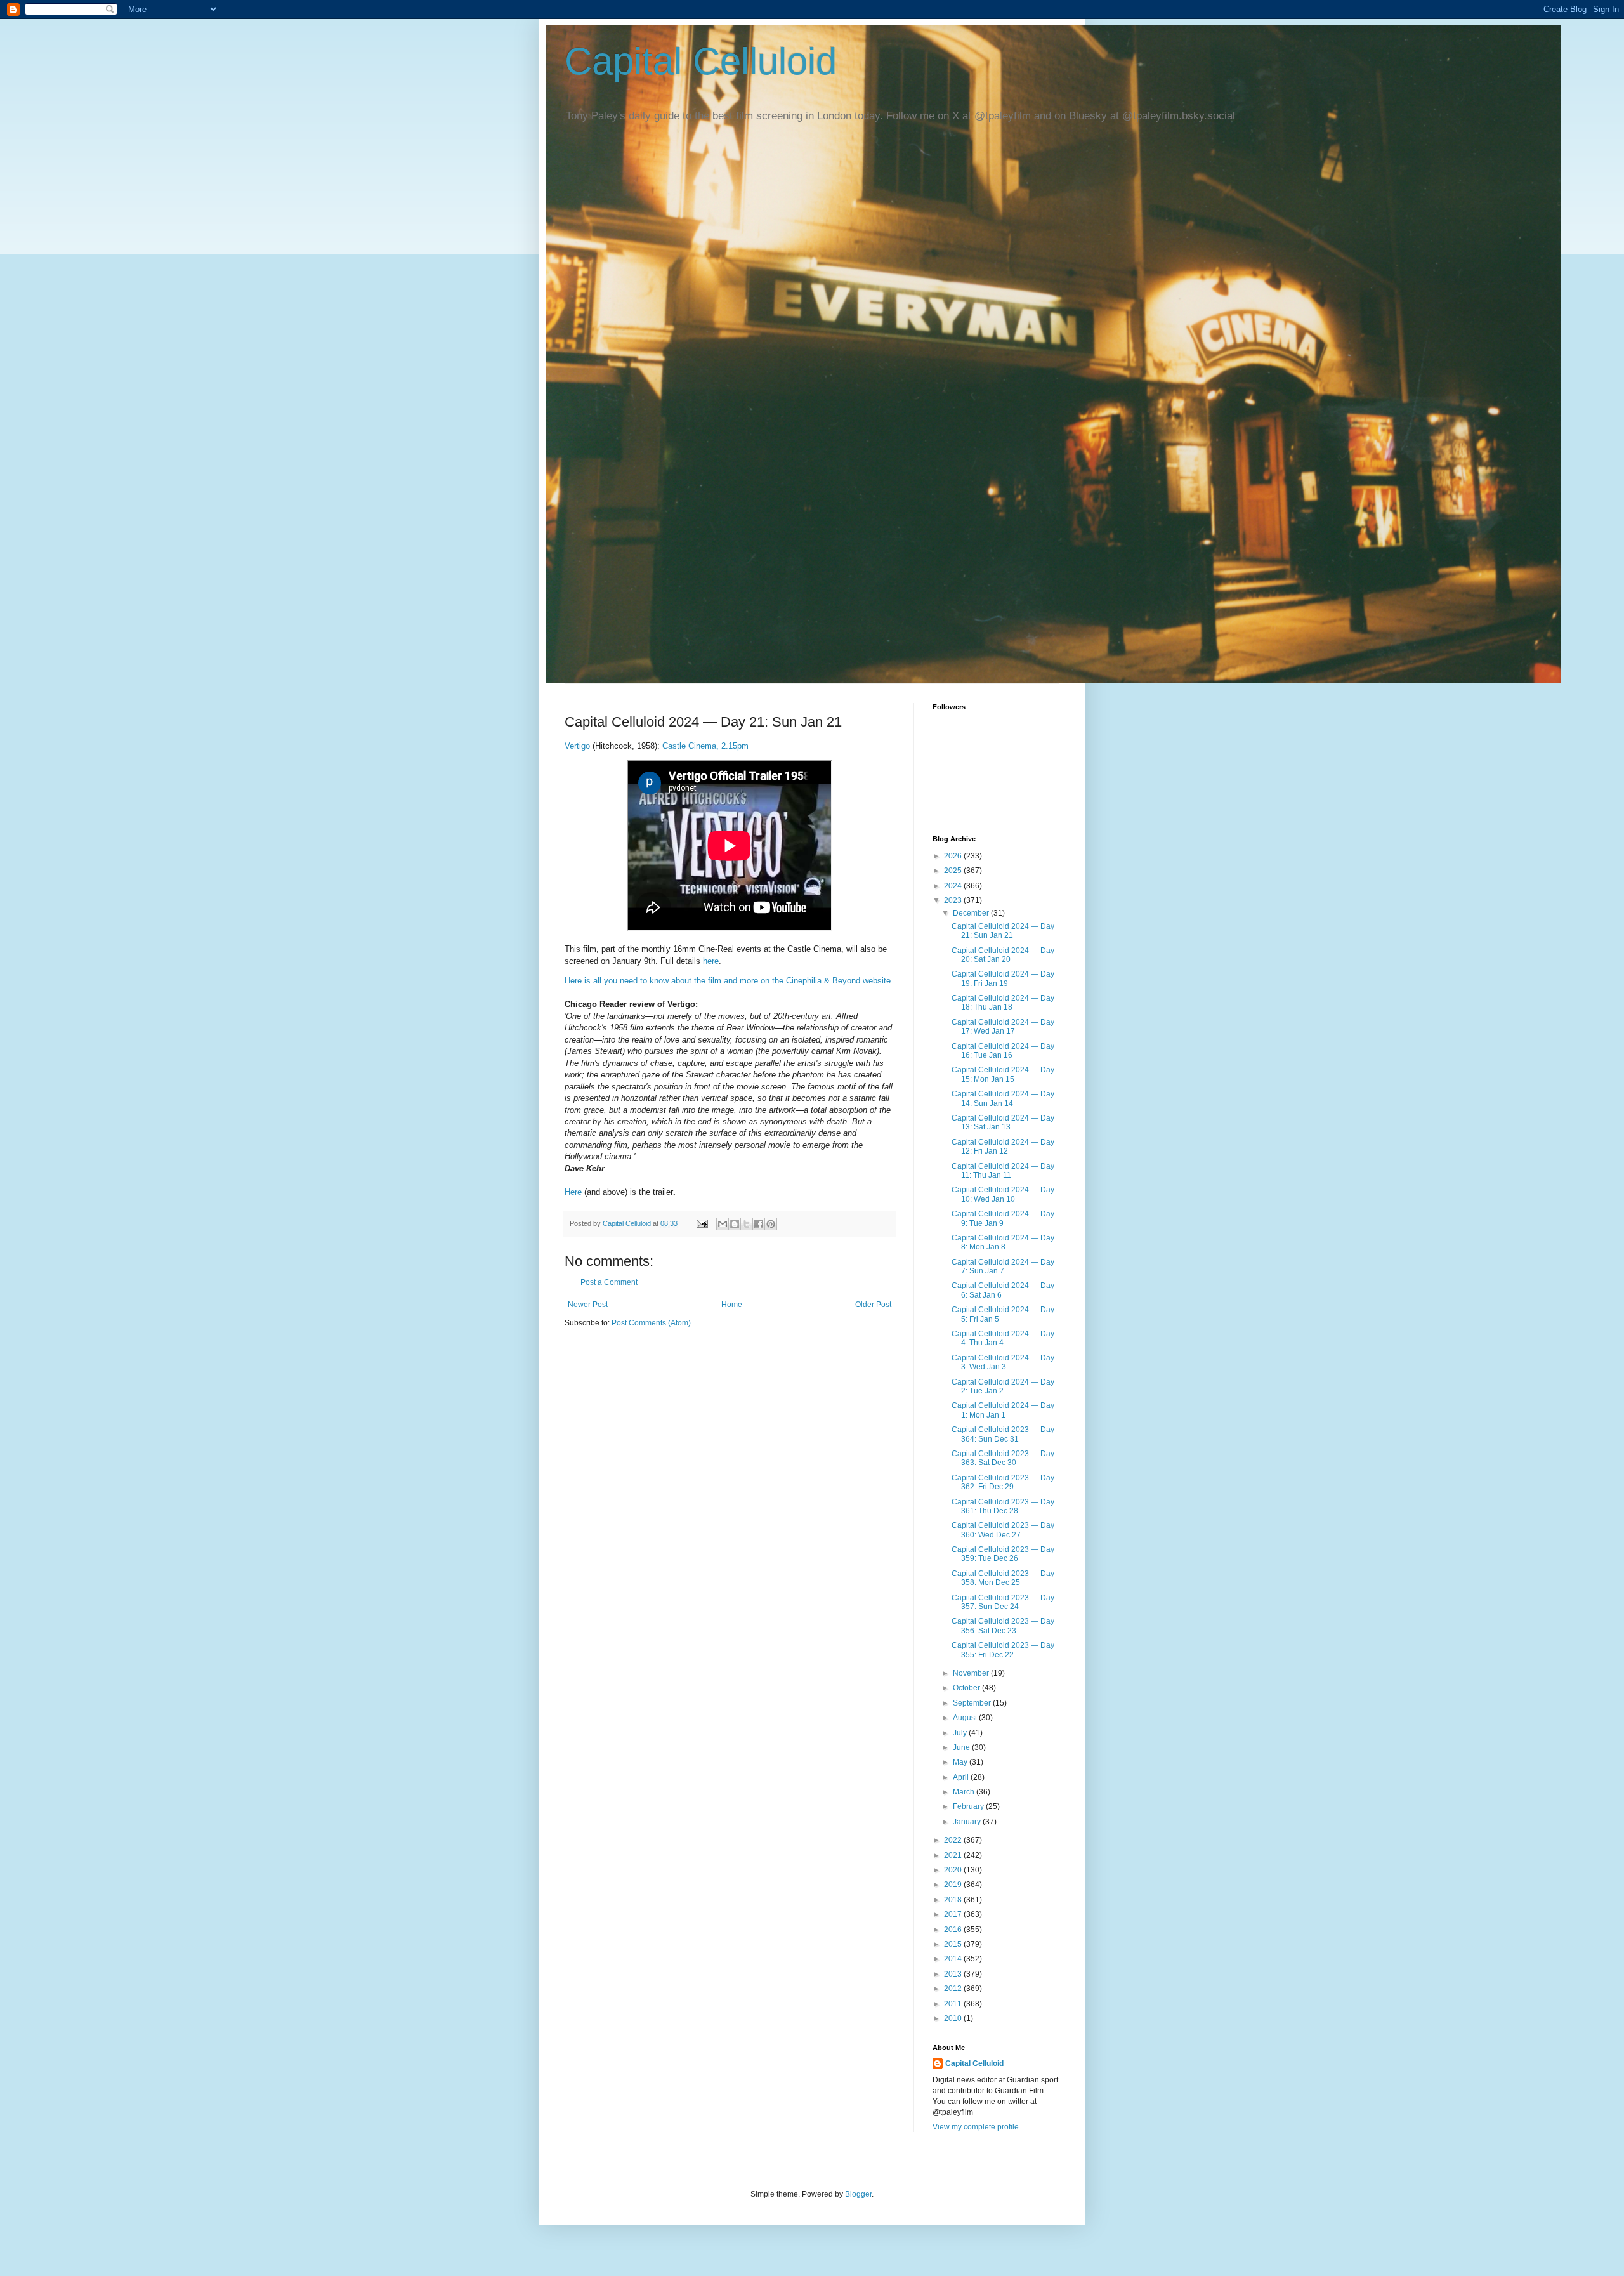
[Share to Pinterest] (771, 1224)
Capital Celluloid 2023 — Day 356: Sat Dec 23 (1003, 1626)
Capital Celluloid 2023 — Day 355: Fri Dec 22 (1003, 1650)
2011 (954, 2004)
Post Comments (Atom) (651, 1323)
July (961, 1733)
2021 (954, 1855)
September (973, 1703)
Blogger (858, 2194)
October (967, 1688)
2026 (954, 856)
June (962, 1747)
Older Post (873, 1305)
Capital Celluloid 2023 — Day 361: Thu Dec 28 (1003, 1506)
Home (732, 1305)
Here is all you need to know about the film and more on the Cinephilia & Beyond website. (729, 981)
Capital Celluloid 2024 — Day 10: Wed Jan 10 (1003, 1194)
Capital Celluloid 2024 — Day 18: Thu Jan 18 (1003, 1003)
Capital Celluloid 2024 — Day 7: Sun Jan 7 (1003, 1266)
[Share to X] (747, 1224)
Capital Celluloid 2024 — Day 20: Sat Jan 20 (1003, 955)
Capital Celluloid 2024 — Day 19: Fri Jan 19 (1003, 978)
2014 (954, 1959)
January (968, 1822)
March (965, 1792)
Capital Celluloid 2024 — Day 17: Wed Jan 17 (1003, 1027)
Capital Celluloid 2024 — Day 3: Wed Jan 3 (1003, 1362)
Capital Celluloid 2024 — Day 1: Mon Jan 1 (1003, 1410)
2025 (954, 871)
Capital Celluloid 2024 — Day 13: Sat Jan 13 (1003, 1122)
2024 (954, 886)
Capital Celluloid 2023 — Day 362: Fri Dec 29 (1003, 1482)
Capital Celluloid (701, 61)
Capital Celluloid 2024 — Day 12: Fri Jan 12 (1003, 1147)
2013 (954, 1974)
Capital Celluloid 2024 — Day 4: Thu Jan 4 (1003, 1338)
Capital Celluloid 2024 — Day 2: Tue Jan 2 (1003, 1386)
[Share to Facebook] (759, 1224)
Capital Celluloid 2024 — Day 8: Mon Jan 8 (1003, 1242)
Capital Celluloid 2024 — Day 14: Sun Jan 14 (1003, 1098)
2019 (954, 1885)
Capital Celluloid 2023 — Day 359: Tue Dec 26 (1003, 1554)
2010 (954, 2018)
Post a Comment (609, 1282)
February (969, 1806)
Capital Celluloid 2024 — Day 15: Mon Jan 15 (1003, 1074)
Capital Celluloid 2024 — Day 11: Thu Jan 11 (1003, 1171)
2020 (954, 1870)
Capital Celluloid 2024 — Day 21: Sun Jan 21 (1003, 931)
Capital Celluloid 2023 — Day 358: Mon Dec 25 (1003, 1578)
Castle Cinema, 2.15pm (705, 746)
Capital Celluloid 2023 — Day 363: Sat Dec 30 (1003, 1458)
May (961, 1762)
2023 (954, 900)
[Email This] (723, 1224)
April (962, 1777)
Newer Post (588, 1305)
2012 (954, 1989)
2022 (954, 1840)
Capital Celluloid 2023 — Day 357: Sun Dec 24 (1003, 1602)
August (966, 1718)
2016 (954, 1930)
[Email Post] (702, 1223)
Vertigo (577, 746)
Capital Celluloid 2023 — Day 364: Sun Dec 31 (1003, 1434)
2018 (954, 1900)
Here (573, 1192)
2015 (954, 1944)
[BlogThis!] (735, 1224)
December (972, 913)
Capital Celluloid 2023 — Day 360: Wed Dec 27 (1003, 1530)
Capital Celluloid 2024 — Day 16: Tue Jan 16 (1003, 1051)
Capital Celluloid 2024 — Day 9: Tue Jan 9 (1003, 1218)
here (711, 961)
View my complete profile (976, 2127)
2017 (954, 1914)
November (972, 1673)
